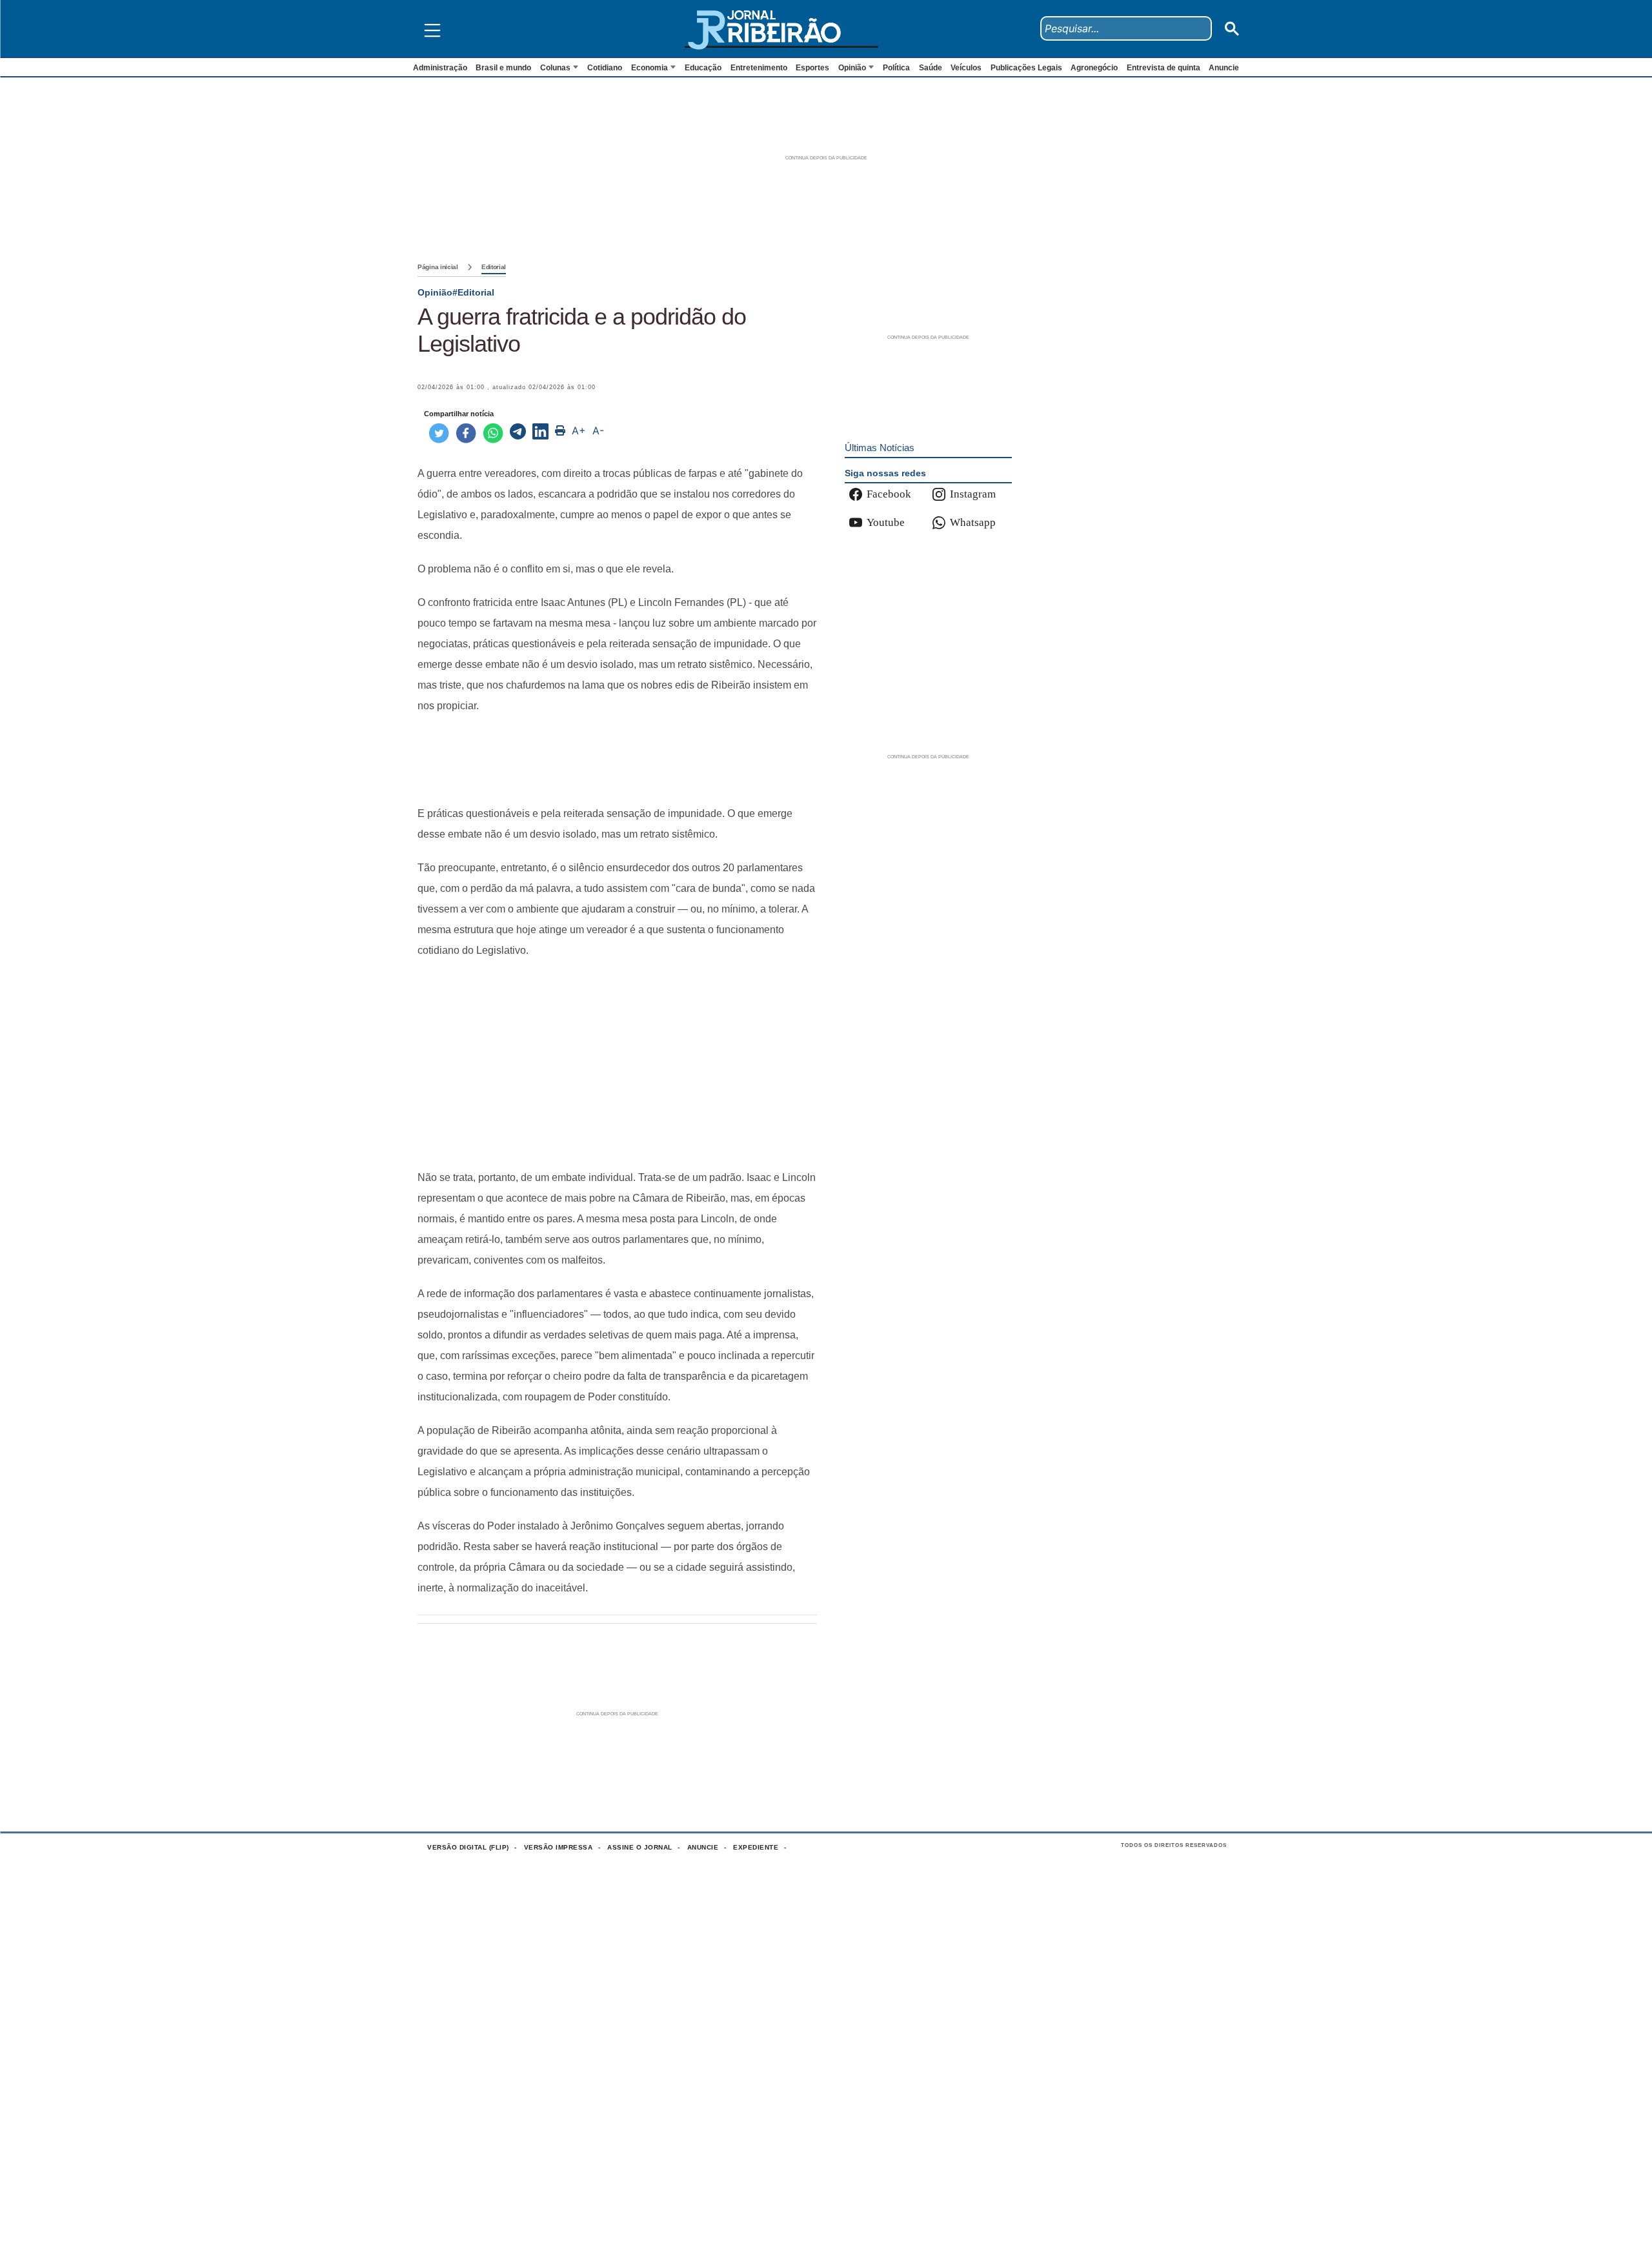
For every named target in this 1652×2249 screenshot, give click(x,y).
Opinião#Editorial (456, 292)
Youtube (886, 522)
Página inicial (438, 267)
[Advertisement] (617, 760)
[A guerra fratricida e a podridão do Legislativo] (518, 433)
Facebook (889, 494)
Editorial (494, 267)
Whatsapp (973, 522)
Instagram (973, 494)
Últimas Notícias (880, 448)
